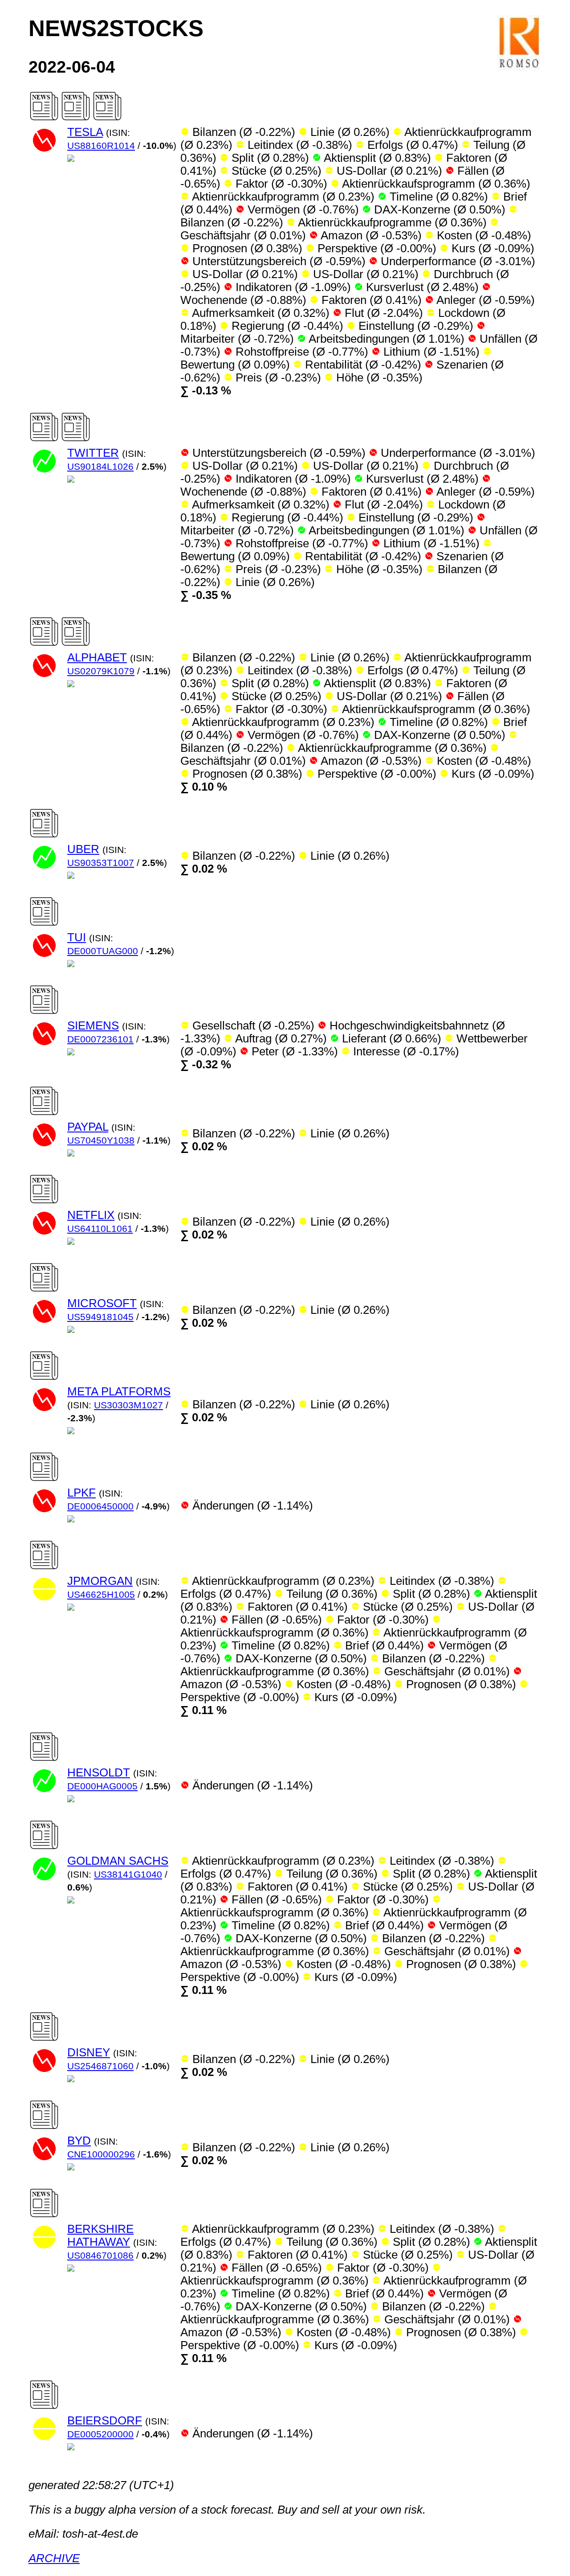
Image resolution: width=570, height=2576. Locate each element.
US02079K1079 (101, 671)
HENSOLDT (99, 1772)
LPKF (81, 1493)
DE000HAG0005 (102, 1786)
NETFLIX (91, 1215)
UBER (83, 849)
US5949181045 (100, 1317)
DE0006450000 (100, 1506)
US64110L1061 (100, 1229)
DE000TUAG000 (103, 951)
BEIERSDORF (105, 2420)
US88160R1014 (101, 146)
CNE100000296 (101, 2154)
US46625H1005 (101, 1595)
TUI (77, 937)
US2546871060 (100, 2066)
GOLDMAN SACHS (118, 1861)
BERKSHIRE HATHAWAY (100, 2235)
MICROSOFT (102, 1303)
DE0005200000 (100, 2434)
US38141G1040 (128, 1875)
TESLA (85, 132)
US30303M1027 (128, 1405)
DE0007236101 (100, 1039)
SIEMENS (93, 1025)
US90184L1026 (100, 467)
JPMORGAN (100, 1581)
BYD (79, 2141)
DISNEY (89, 2052)
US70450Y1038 (101, 1140)
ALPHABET (97, 657)
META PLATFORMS (119, 1391)
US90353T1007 (101, 863)
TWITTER (93, 453)
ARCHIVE (54, 2558)
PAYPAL (88, 1127)
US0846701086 (100, 2256)
